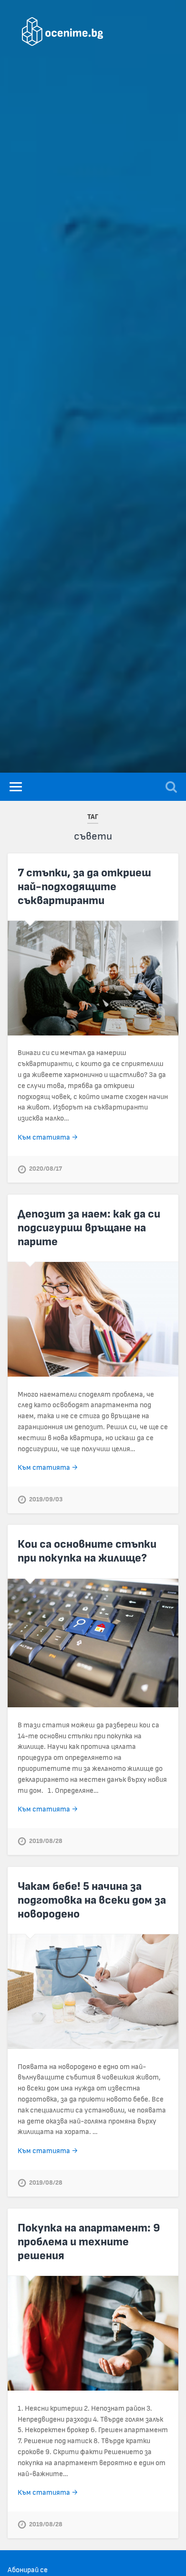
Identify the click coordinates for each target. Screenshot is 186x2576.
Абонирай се (28, 2570)
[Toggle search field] (171, 787)
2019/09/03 (46, 1500)
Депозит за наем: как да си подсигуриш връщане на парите (89, 1228)
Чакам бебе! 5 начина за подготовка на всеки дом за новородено (92, 1900)
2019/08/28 (46, 1841)
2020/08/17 (46, 1169)
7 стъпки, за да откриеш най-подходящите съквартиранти (84, 887)
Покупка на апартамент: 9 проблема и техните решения (89, 2242)
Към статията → (48, 1137)
